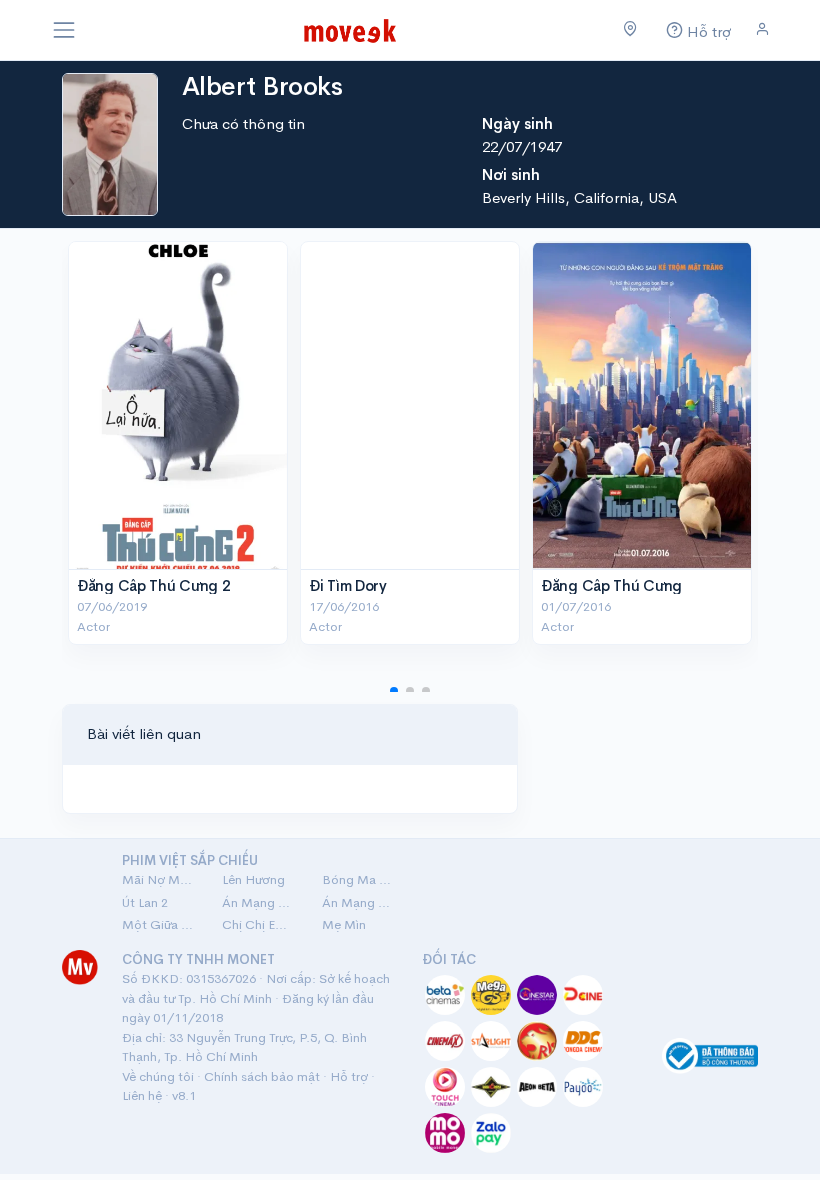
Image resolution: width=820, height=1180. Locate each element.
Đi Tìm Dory (348, 585)
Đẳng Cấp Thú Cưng (611, 585)
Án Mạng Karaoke (260, 902)
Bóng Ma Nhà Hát (360, 879)
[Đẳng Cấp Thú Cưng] (642, 405)
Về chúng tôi (158, 1076)
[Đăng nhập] (762, 29)
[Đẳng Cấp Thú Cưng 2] (178, 405)
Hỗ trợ (349, 1076)
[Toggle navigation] (64, 30)
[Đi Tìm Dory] (410, 405)
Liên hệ (142, 1095)
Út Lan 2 (145, 902)
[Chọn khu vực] (630, 30)
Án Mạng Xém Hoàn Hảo (360, 902)
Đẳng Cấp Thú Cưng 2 (153, 585)
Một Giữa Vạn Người (160, 924)
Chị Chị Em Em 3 (260, 924)
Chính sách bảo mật (262, 1076)
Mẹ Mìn (344, 924)
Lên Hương (253, 879)
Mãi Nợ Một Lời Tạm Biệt (160, 879)
